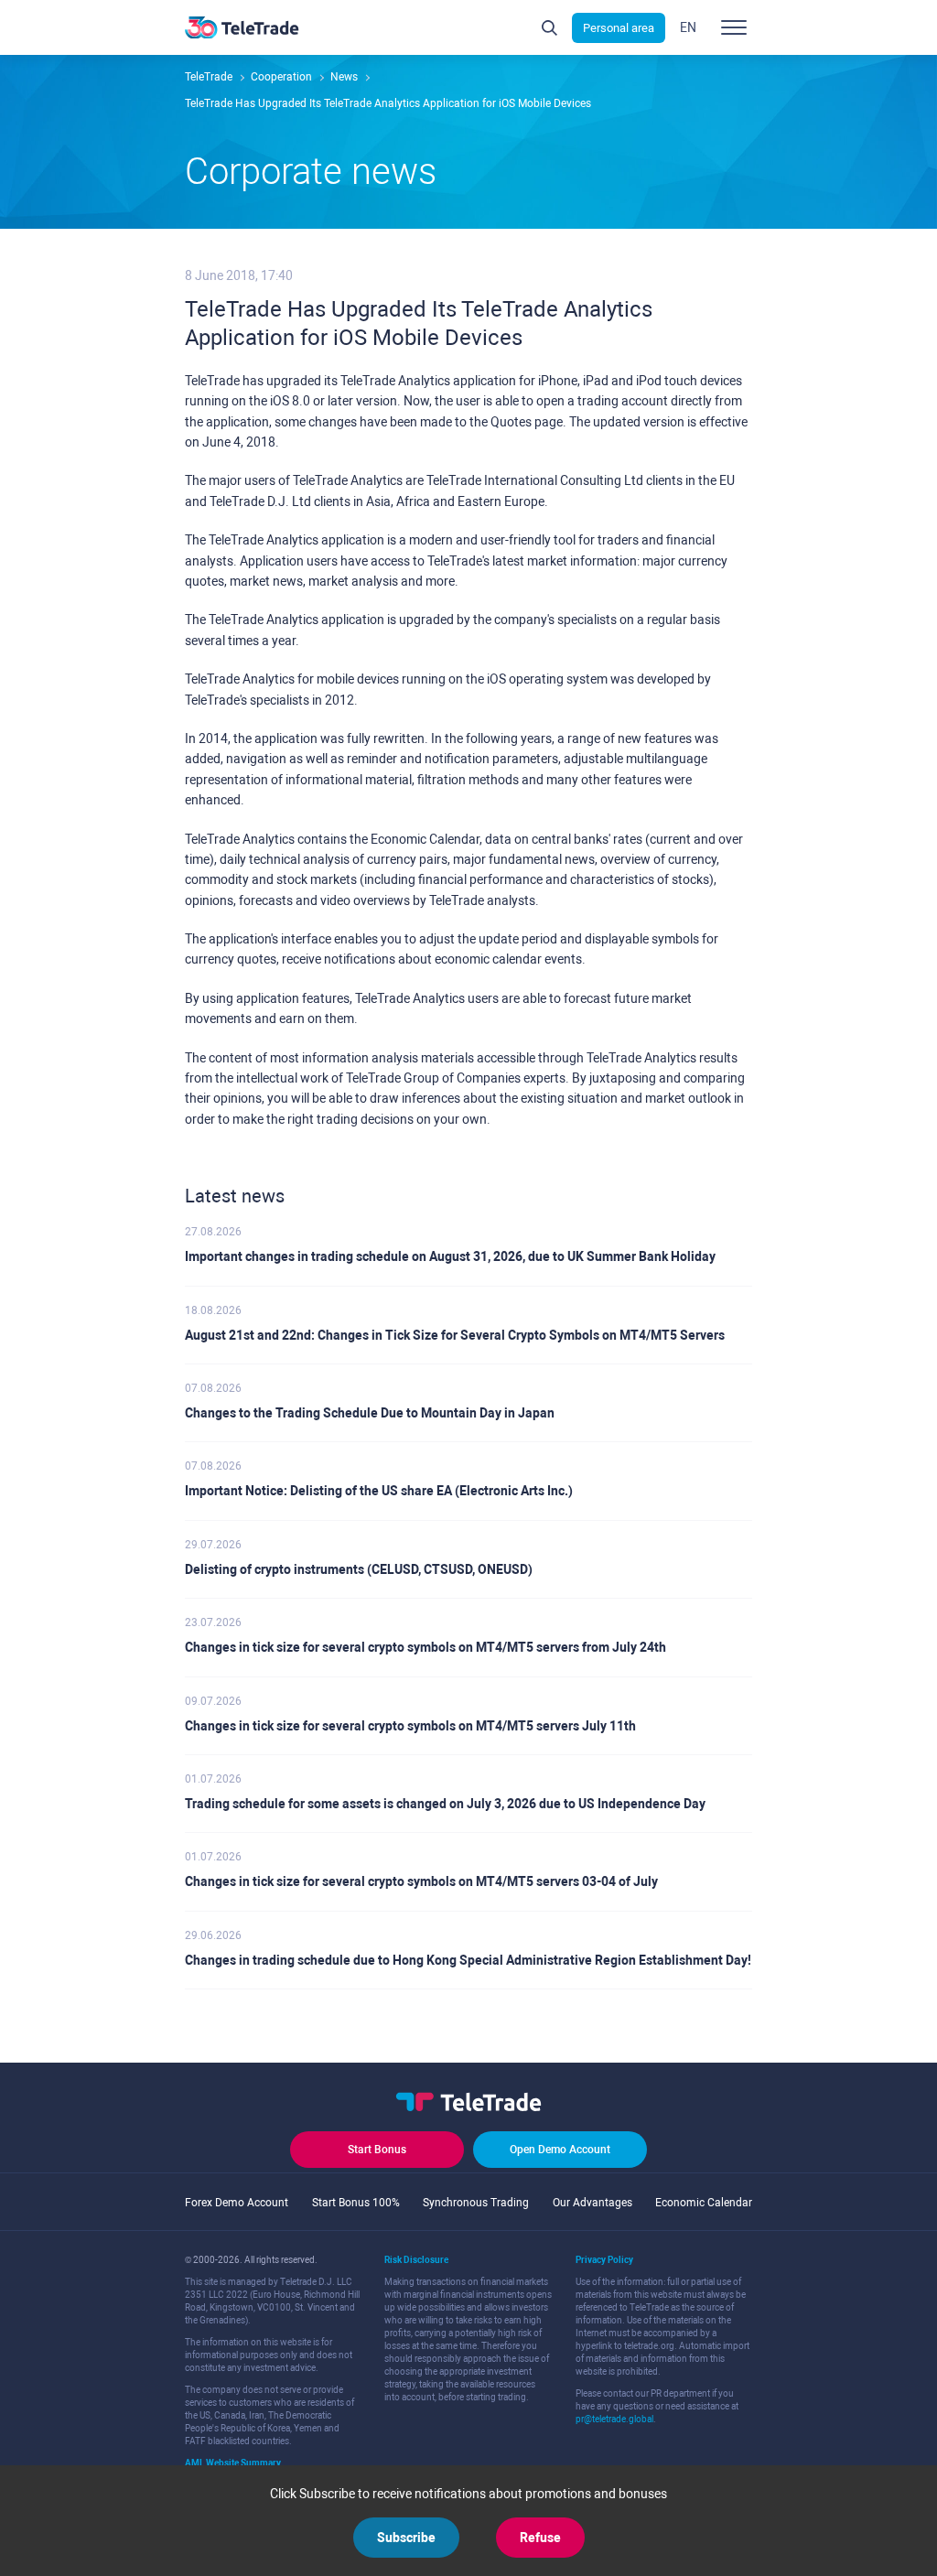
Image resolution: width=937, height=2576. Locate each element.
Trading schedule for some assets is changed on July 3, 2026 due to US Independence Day (445, 1804)
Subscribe (406, 2538)
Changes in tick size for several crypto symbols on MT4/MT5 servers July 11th (410, 1726)
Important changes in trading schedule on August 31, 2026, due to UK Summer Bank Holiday (450, 1256)
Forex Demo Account (237, 2203)
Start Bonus (377, 2150)
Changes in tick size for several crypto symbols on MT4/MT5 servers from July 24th (425, 1647)
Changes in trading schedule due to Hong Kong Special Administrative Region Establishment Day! (468, 1960)
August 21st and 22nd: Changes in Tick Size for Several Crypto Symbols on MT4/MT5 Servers (455, 1335)
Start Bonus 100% (356, 2203)
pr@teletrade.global (614, 2419)
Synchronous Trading (476, 2203)
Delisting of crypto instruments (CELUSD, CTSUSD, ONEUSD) (359, 1569)
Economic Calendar (704, 2203)
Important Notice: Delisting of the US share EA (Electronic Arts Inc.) (379, 1491)
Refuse (540, 2538)
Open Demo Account (560, 2150)
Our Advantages (592, 2203)
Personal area (619, 28)
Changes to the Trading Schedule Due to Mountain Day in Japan (370, 1413)
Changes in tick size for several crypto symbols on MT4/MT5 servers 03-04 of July (421, 1881)
